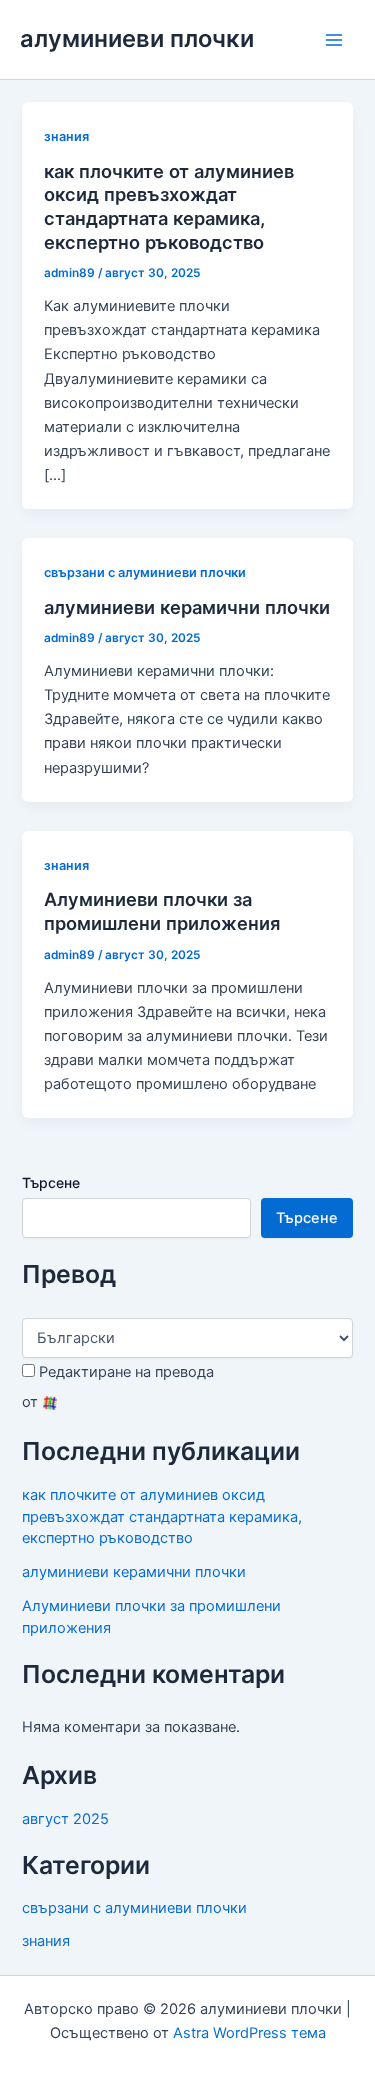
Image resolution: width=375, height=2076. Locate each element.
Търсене (51, 1182)
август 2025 (65, 1819)
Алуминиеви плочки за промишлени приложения (162, 911)
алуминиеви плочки (137, 38)
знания (66, 136)
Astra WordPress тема (249, 2033)
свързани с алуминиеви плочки (145, 572)
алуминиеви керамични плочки (187, 607)
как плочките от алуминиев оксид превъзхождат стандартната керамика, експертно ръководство (169, 206)
